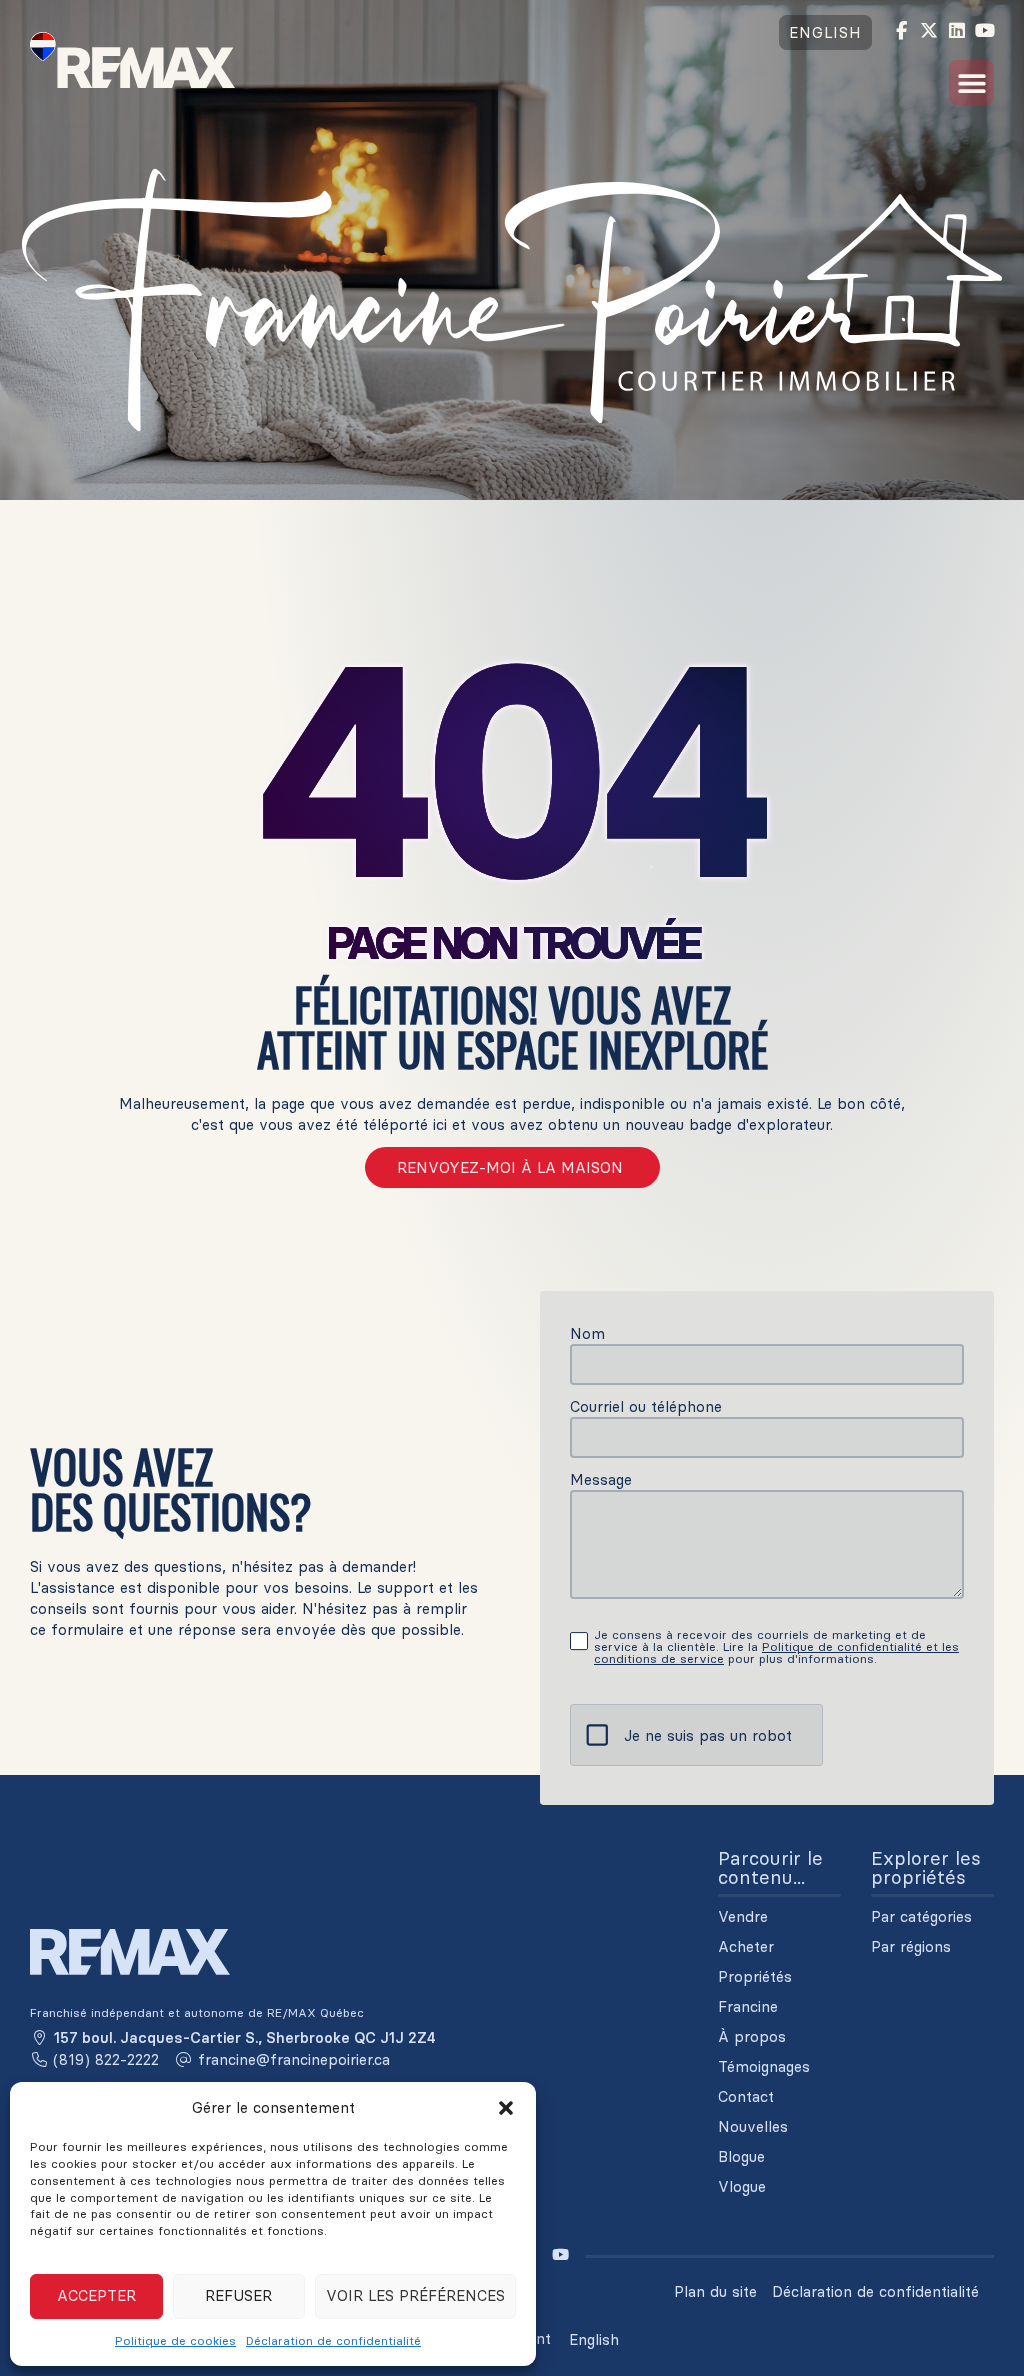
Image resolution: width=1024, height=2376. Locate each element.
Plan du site (715, 2291)
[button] (506, 2108)
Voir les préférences (415, 2295)
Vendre (743, 1917)
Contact (746, 2097)
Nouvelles (753, 2127)
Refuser (238, 2295)
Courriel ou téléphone (646, 1406)
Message (601, 1479)
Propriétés (755, 1977)
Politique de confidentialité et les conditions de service (776, 1652)
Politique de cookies (175, 2340)
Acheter (746, 1947)
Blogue (741, 2157)
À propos (752, 2037)
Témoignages (764, 2067)
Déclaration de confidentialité (333, 2340)
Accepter (96, 2295)
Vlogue (742, 2187)
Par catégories (921, 1917)
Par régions (911, 1947)
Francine (748, 2007)
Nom (587, 1333)
